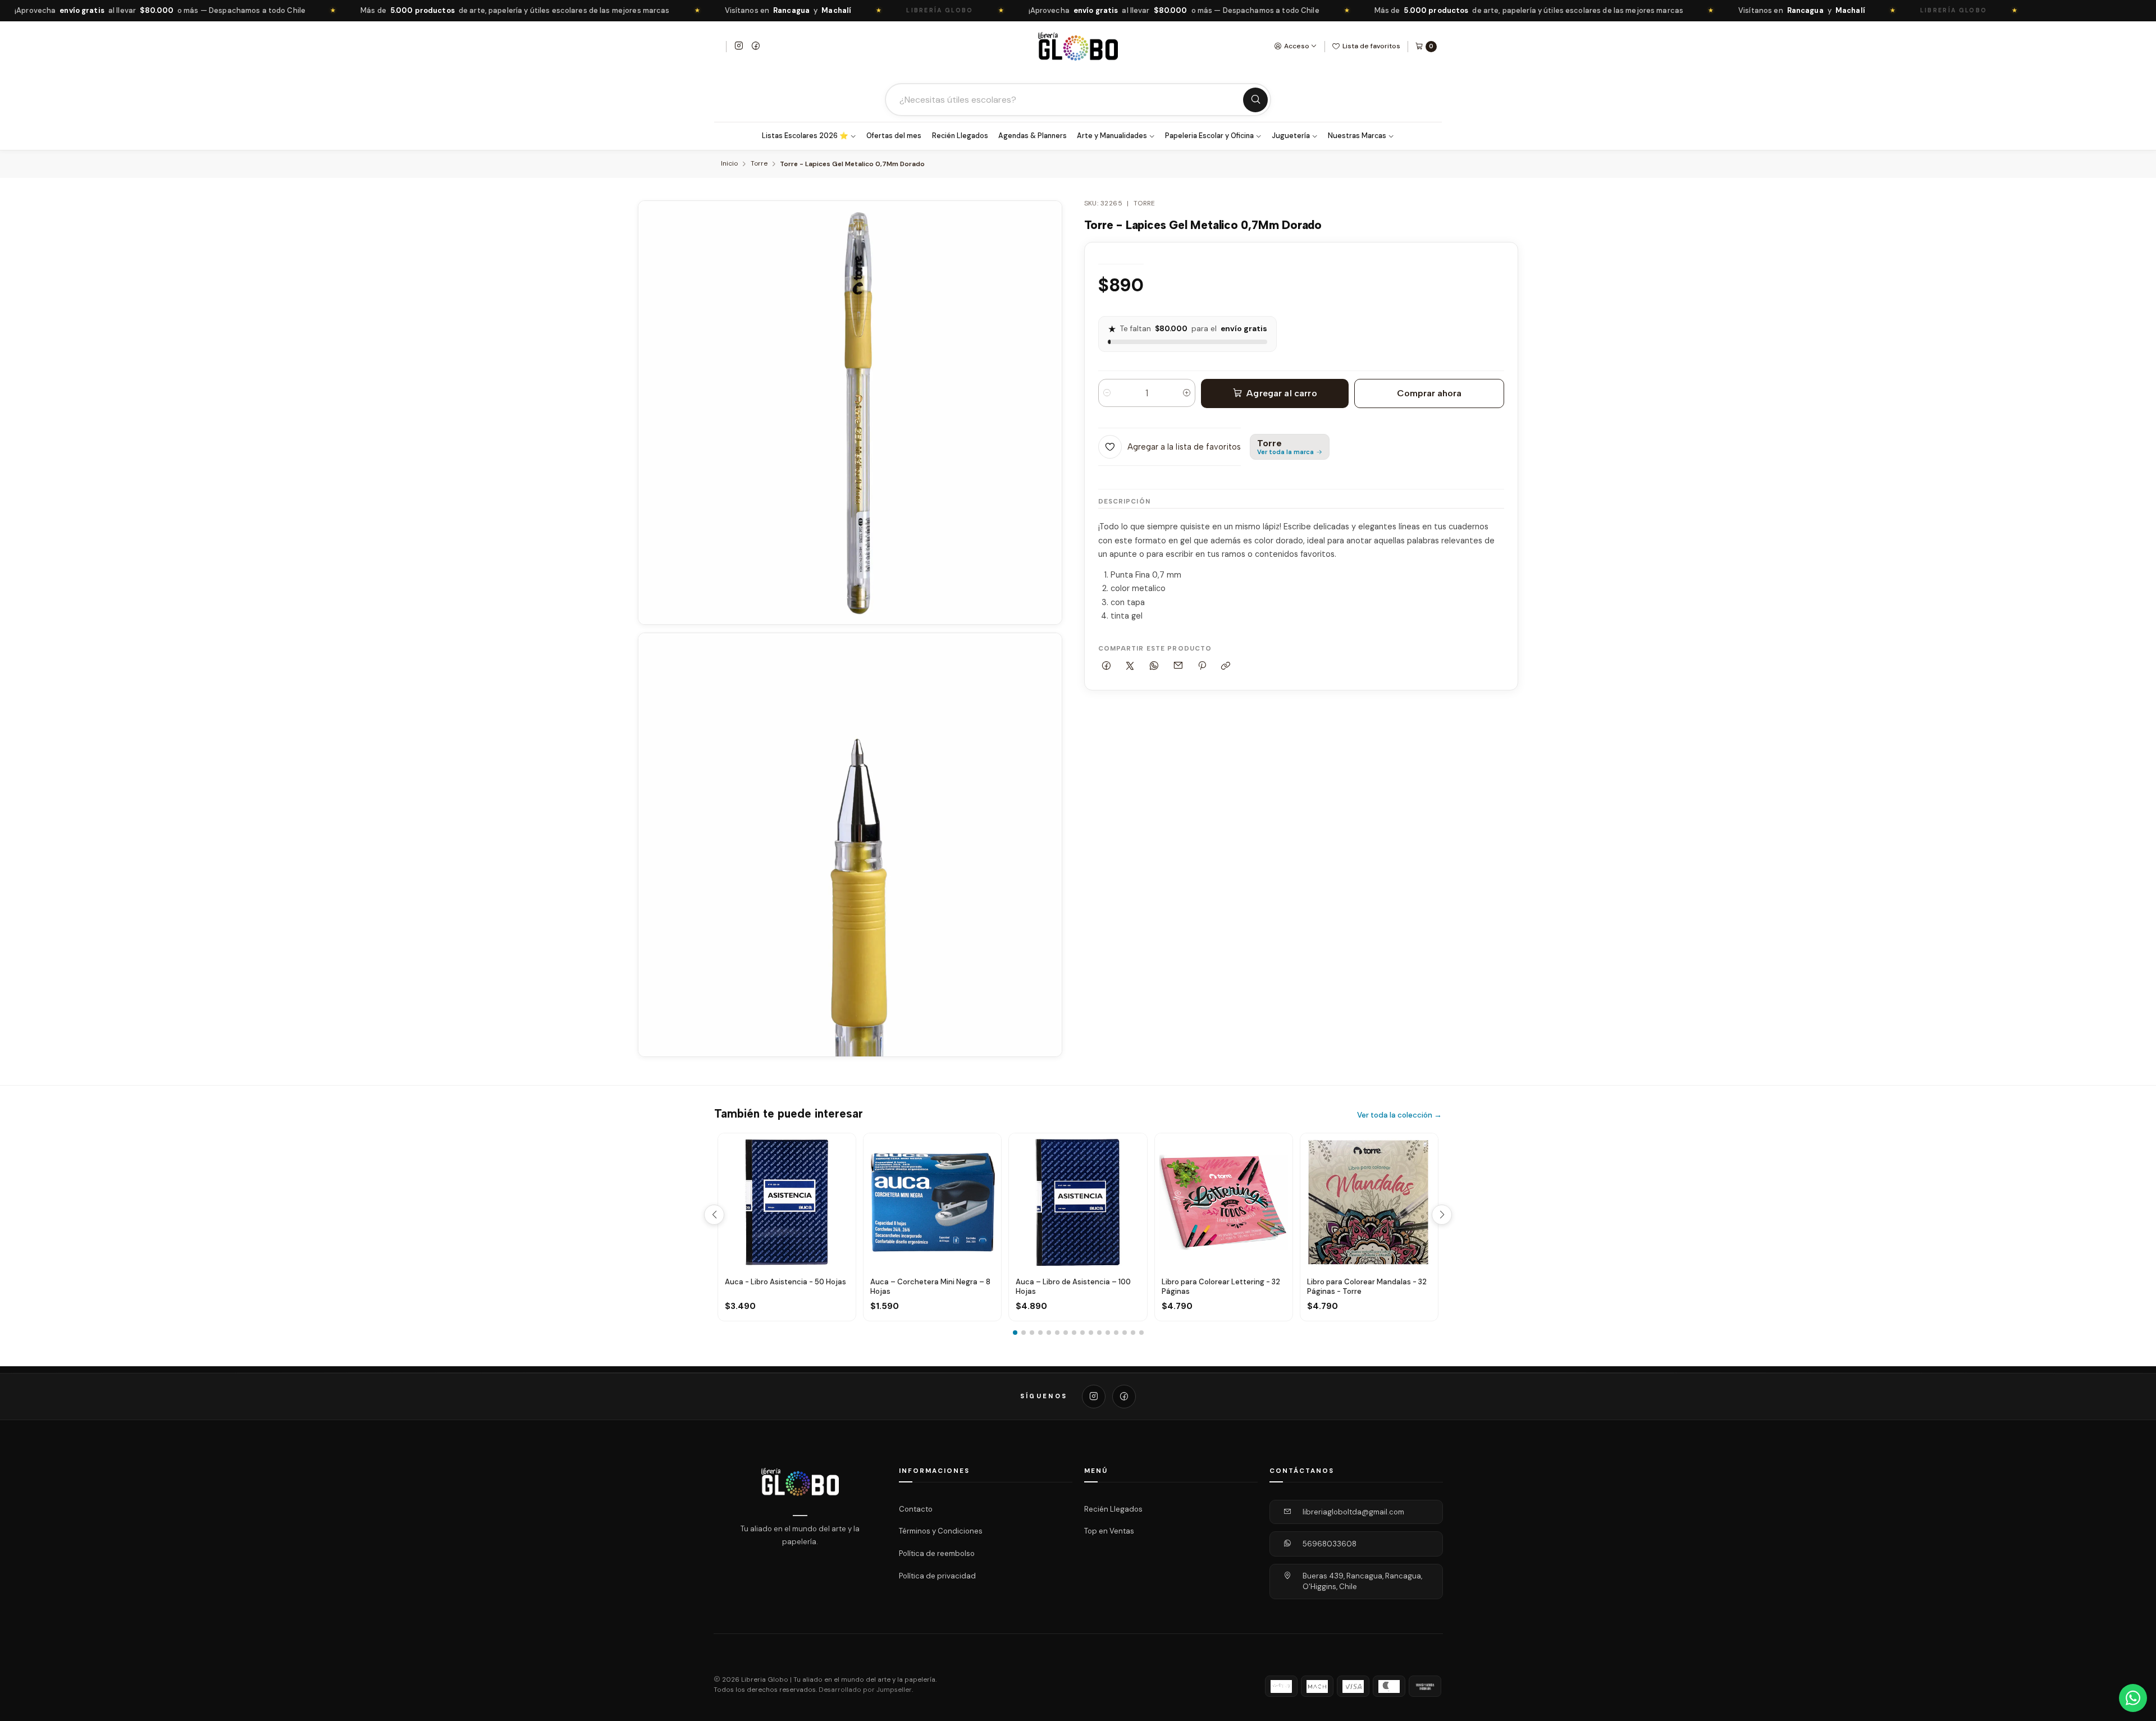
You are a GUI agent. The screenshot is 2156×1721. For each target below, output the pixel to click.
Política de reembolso (937, 1553)
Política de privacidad (937, 1575)
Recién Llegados (960, 136)
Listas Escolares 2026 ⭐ (805, 136)
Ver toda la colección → (1399, 1115)
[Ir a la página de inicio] (1078, 46)
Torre (759, 164)
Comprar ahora (1429, 393)
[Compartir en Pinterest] (1202, 667)
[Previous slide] (714, 1215)
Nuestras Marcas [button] (1357, 136)
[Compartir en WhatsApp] (1154, 667)
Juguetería (1291, 136)
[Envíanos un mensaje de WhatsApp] (2133, 1698)
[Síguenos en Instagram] (739, 47)
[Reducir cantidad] (1107, 393)
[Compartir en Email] (1178, 667)
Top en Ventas (1109, 1531)
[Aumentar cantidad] (1187, 393)
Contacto (916, 1509)
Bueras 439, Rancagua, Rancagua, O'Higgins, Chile (1362, 1582)
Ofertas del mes (894, 136)
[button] (1015, 1333)
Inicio (729, 164)
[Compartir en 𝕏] (1130, 667)
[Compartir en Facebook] (1107, 667)
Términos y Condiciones (941, 1531)
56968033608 (1330, 1544)
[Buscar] (1255, 100)
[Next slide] (1442, 1215)
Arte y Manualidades (1112, 136)
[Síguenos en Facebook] (756, 47)
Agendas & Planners (1033, 136)
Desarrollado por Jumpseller (865, 1690)
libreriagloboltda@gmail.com (1353, 1512)
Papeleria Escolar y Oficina (1209, 136)
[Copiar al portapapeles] (1226, 667)
